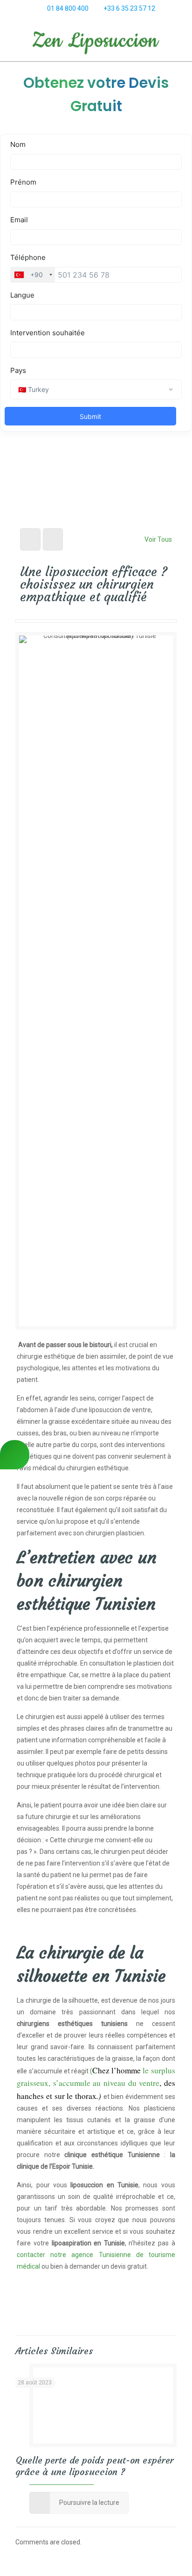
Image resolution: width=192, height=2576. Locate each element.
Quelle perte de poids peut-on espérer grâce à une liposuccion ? (95, 2466)
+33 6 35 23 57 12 (129, 8)
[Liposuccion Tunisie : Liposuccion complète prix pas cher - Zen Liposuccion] (96, 42)
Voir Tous (158, 539)
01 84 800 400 (68, 8)
